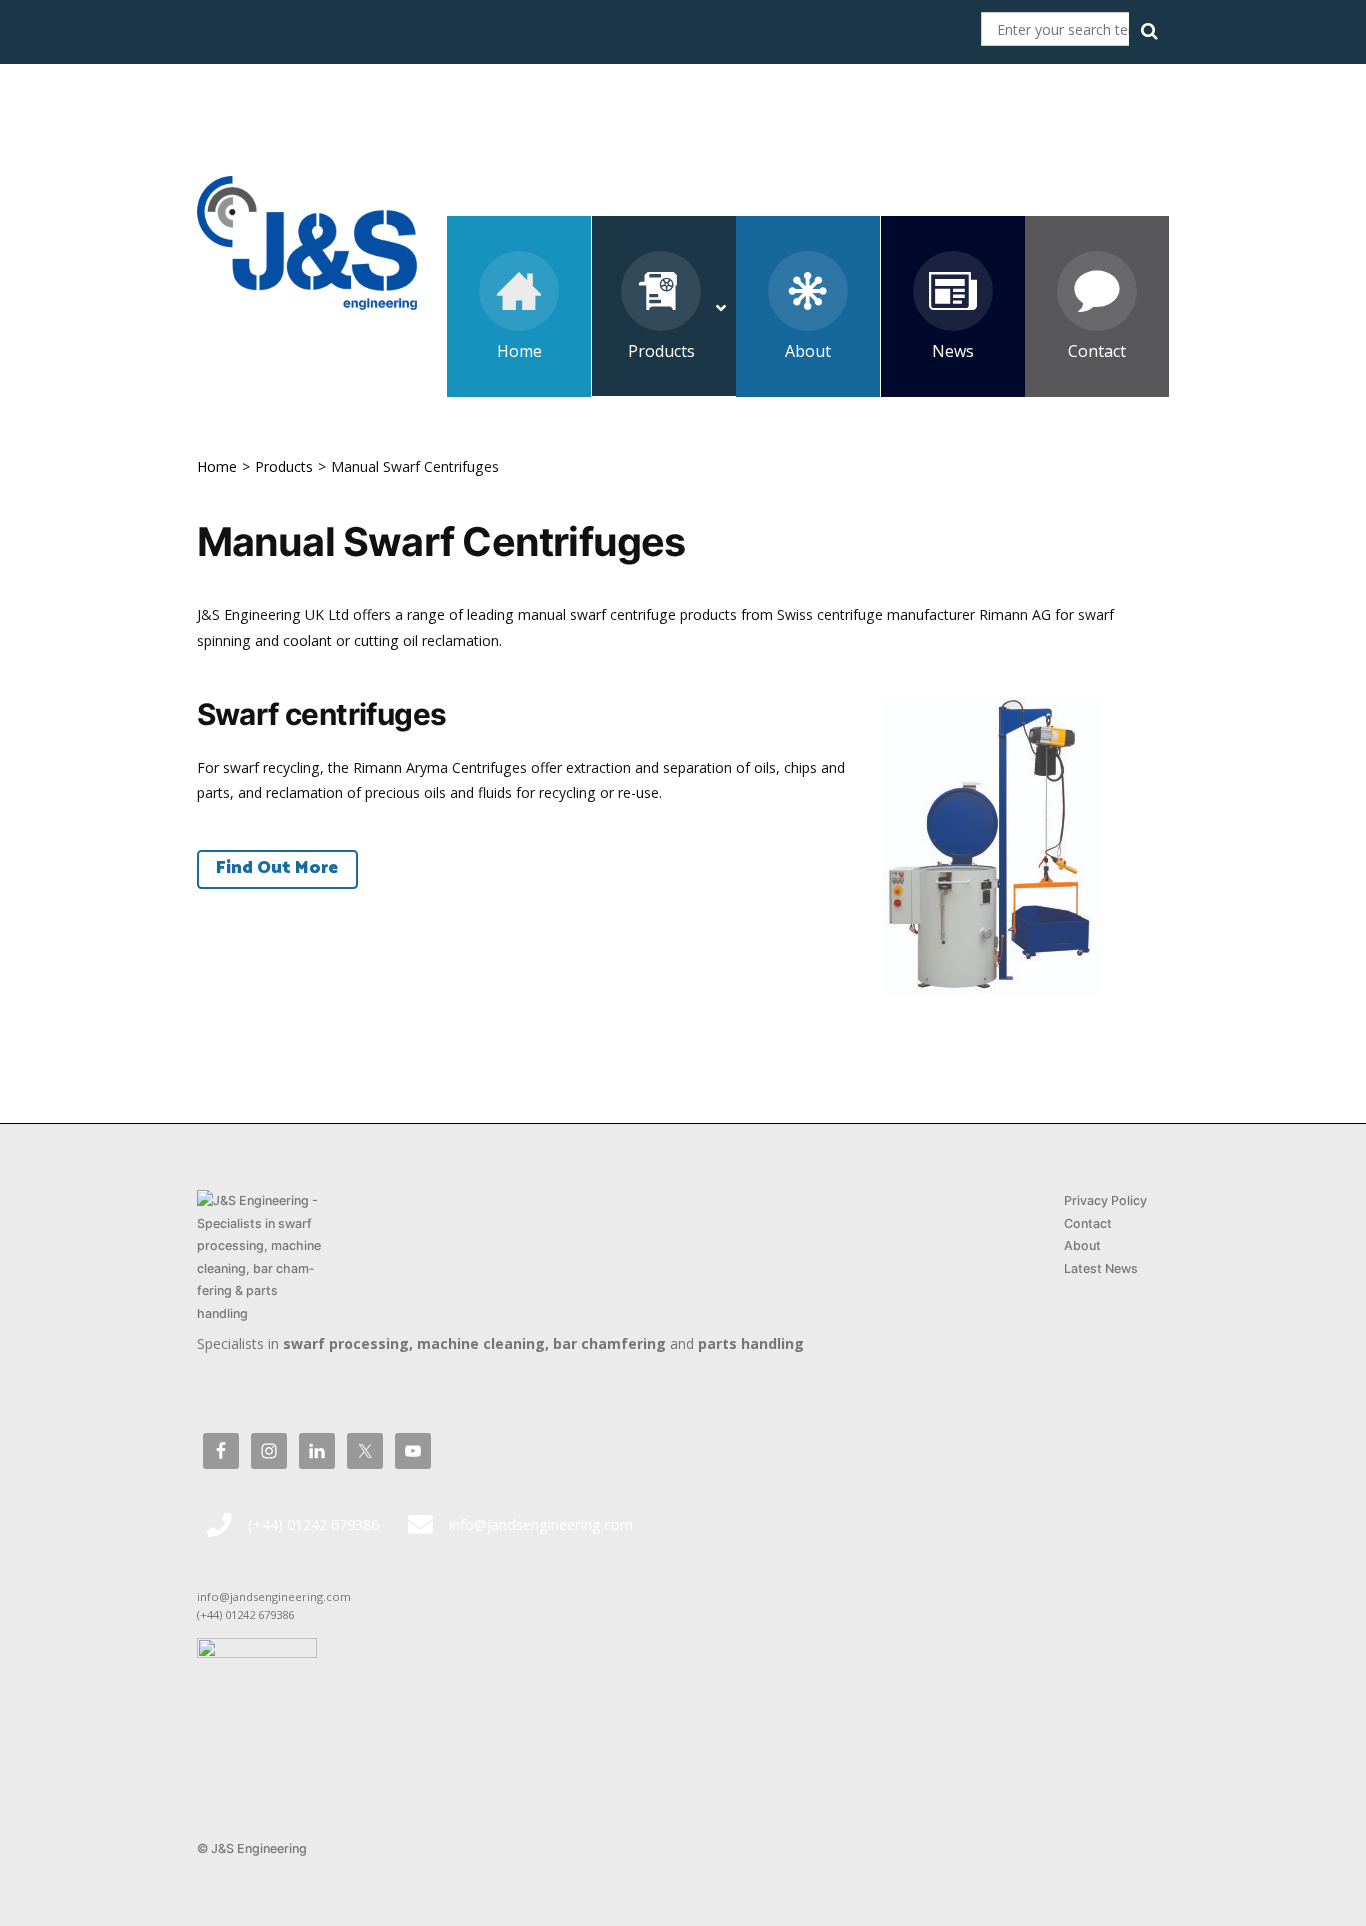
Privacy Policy (1105, 1200)
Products (284, 466)
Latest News (1101, 1268)
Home (217, 466)
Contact (1088, 1223)
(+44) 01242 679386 (313, 1524)
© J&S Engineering (252, 1848)
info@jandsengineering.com (541, 1524)
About (1082, 1245)
